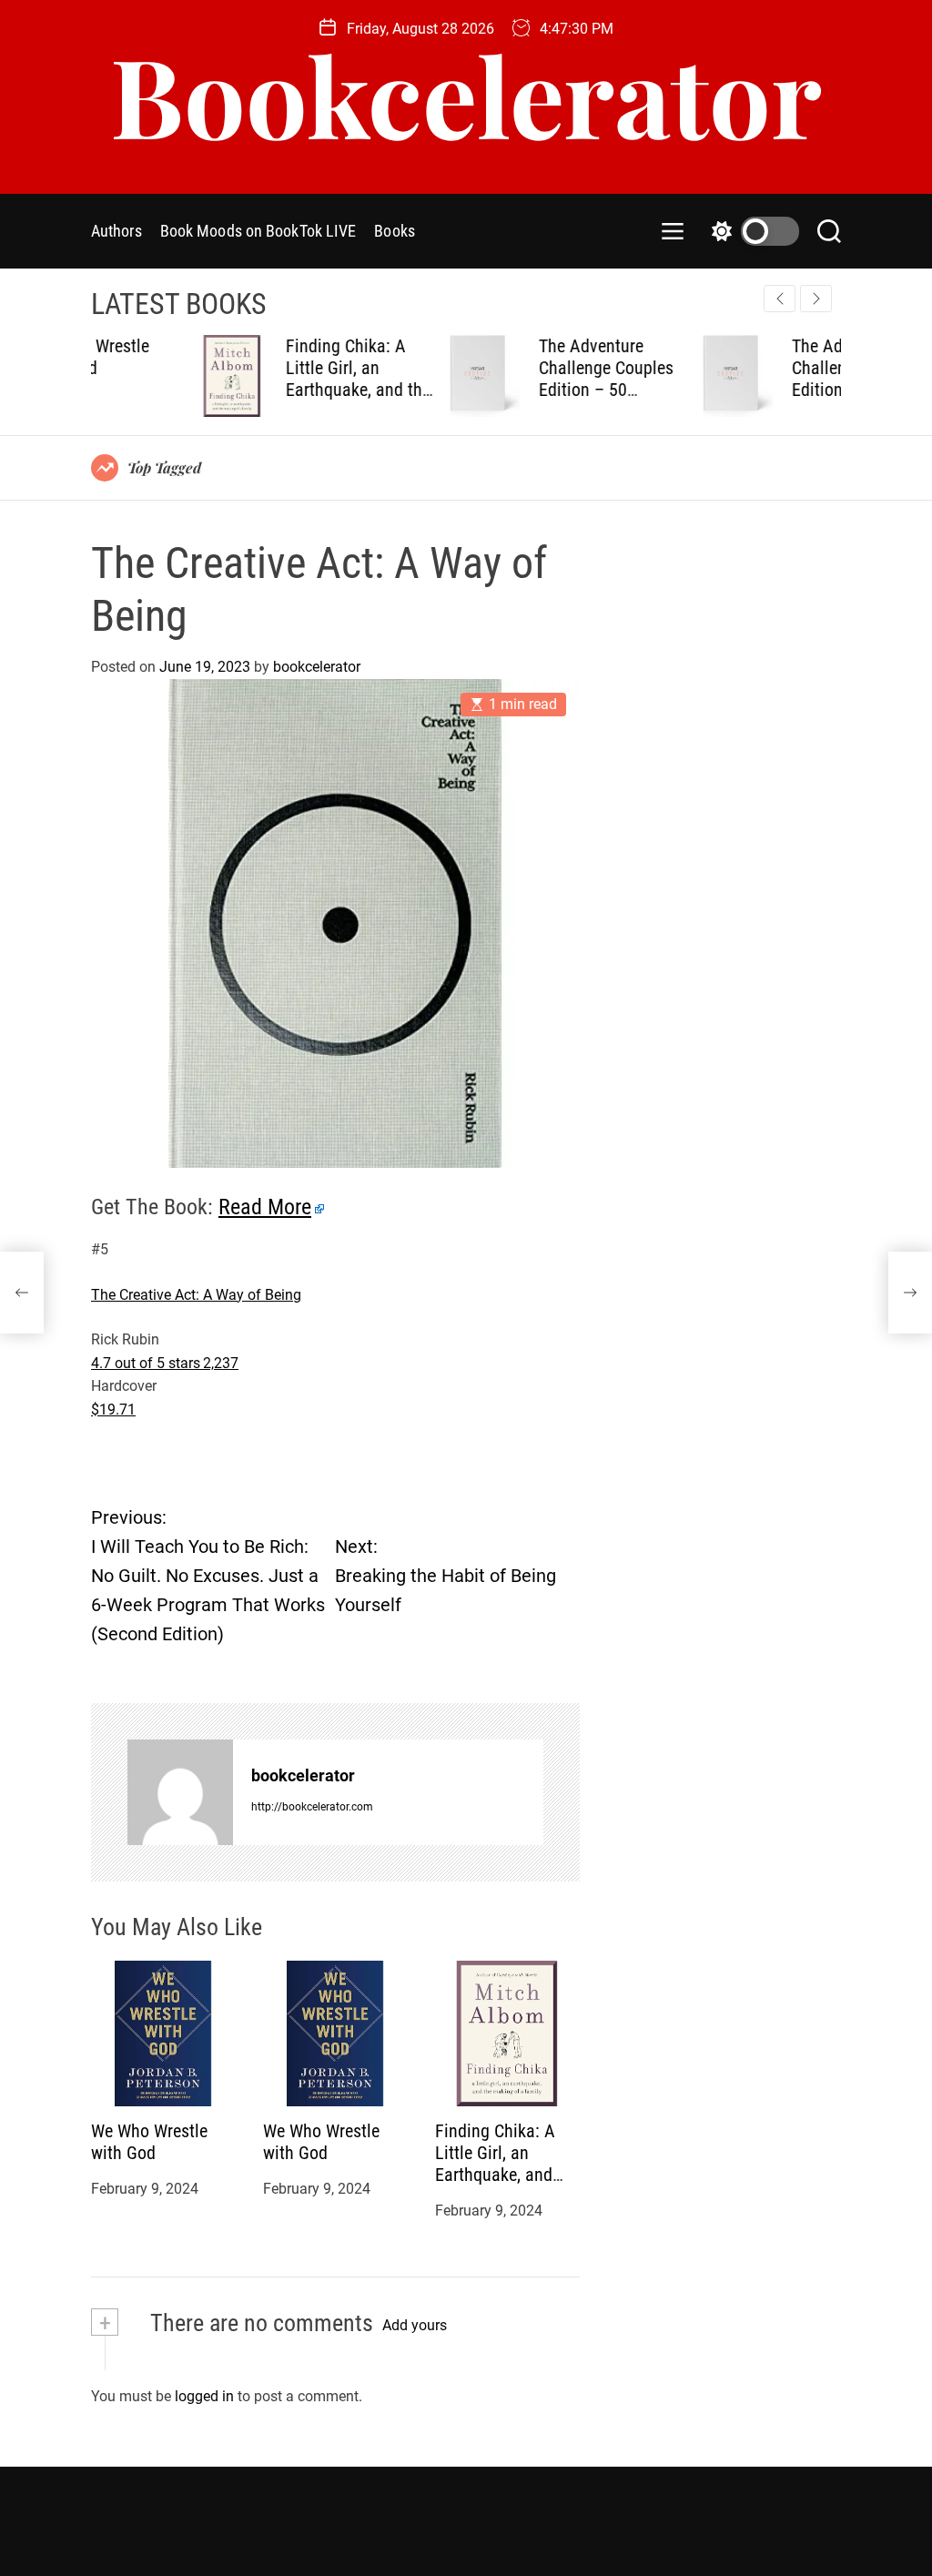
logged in (204, 2396)
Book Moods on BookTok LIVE (258, 231)
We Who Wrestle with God (149, 2142)
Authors (116, 231)
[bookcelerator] (180, 1792)
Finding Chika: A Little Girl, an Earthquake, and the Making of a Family (259, 379)
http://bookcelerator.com (312, 1807)
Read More (265, 1207)
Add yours (415, 2325)
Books (395, 231)
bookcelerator (317, 667)
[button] (816, 299)
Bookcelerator (466, 94)
